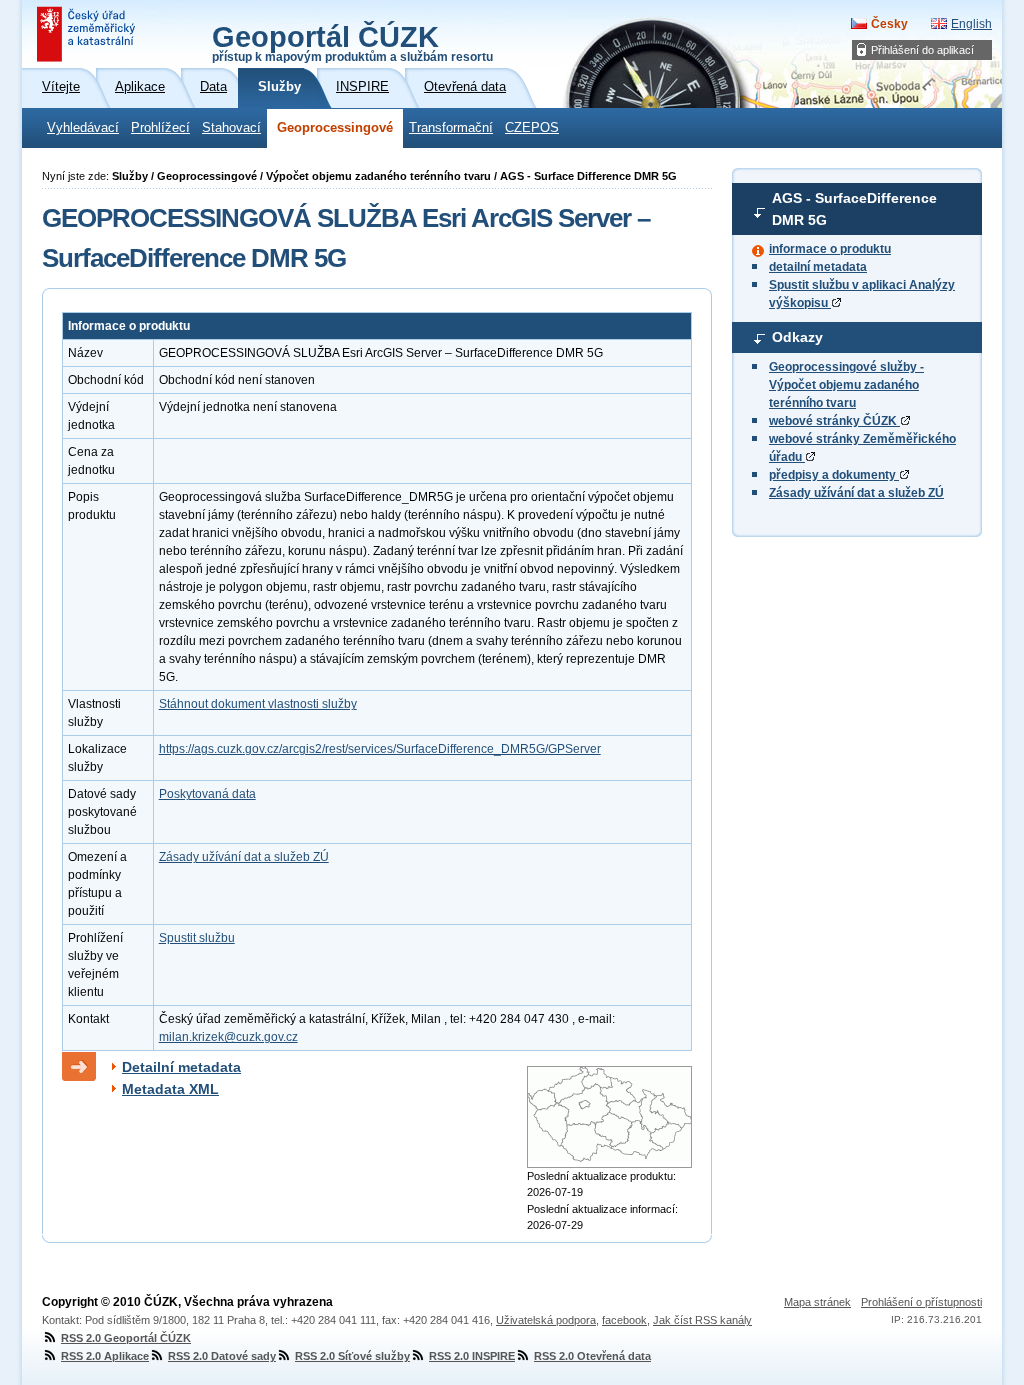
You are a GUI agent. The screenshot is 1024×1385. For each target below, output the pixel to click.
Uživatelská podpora (546, 1320)
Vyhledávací (83, 128)
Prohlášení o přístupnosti (921, 1302)
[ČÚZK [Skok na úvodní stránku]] (88, 34)
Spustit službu (197, 938)
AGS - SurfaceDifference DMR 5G (854, 209)
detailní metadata (818, 267)
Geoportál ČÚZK (352, 42)
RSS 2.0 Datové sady (222, 1356)
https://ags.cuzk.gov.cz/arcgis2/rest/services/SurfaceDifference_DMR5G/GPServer (380, 749)
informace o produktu (830, 249)
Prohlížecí (160, 128)
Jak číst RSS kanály (702, 1320)
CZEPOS (532, 128)
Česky (889, 24)
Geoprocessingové (335, 128)
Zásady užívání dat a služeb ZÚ (856, 493)
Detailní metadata (181, 1067)
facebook (624, 1320)
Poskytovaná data (207, 794)
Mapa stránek (817, 1302)
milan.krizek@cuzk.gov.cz (228, 1037)
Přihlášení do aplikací (922, 50)
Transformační (451, 128)
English (971, 24)
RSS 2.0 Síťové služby (352, 1356)
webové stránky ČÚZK (834, 421)
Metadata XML (170, 1089)
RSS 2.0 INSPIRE (472, 1356)
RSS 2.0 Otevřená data (592, 1356)
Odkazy (797, 337)
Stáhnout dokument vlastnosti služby (258, 704)
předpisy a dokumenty (834, 475)
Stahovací (231, 128)
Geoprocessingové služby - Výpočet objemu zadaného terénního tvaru (846, 385)
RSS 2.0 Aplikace (105, 1356)
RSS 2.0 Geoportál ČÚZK (126, 1338)
